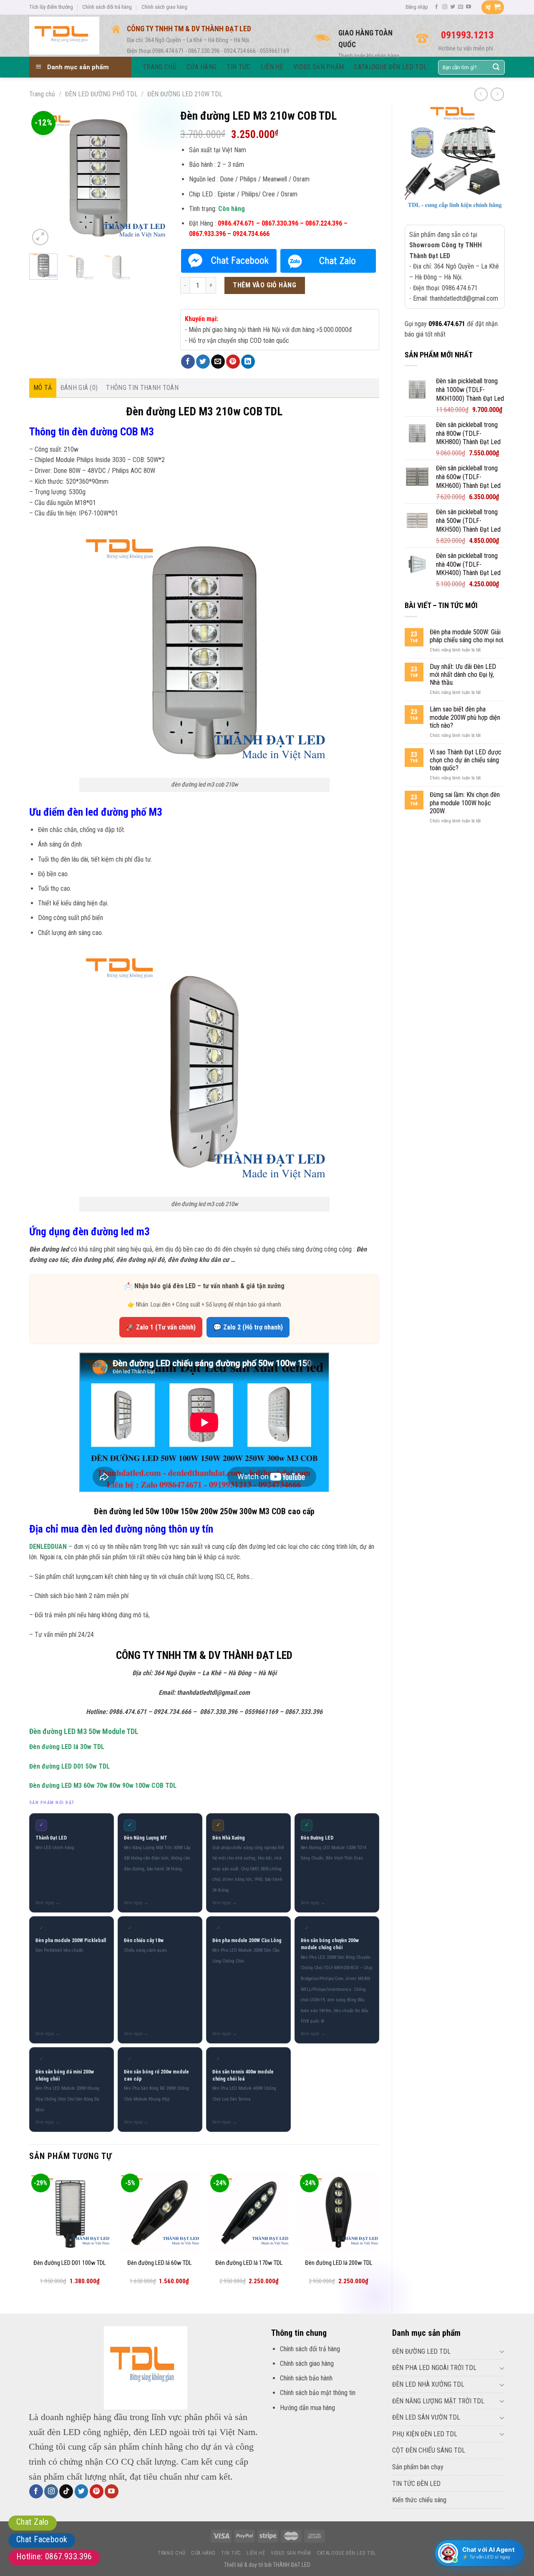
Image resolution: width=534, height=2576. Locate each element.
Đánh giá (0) (79, 388)
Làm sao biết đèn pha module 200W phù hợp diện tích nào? (465, 717)
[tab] (43, 388)
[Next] (154, 178)
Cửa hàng (203, 2553)
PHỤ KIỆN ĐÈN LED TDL (425, 2434)
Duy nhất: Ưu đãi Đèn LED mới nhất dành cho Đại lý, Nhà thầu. (463, 675)
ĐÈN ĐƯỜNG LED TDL (421, 2351)
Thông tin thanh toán (142, 388)
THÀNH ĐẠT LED (292, 2565)
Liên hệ (256, 2553)
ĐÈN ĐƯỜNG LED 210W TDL (185, 94)
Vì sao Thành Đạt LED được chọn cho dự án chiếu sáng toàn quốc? (466, 760)
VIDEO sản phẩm (291, 2553)
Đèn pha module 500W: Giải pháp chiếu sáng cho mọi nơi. (467, 636)
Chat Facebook (42, 2539)
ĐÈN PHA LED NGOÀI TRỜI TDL (434, 2368)
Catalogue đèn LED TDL (346, 2553)
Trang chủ (42, 94)
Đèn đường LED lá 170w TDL (249, 2263)
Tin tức (231, 2553)
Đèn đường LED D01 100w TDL (70, 2263)
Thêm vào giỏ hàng (264, 285)
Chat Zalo (33, 2522)
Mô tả (43, 388)
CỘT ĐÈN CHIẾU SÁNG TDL (429, 2450)
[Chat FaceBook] (229, 261)
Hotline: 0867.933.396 (54, 2556)
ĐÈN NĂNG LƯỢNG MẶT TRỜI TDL (438, 2401)
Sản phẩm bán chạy (418, 2467)
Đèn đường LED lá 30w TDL (67, 1747)
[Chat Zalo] (328, 261)
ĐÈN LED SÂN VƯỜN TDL (426, 2417)
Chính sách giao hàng (164, 7)
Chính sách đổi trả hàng (107, 7)
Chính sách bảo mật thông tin (318, 2393)
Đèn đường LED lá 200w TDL (339, 2263)
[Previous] (43, 178)
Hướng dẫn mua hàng (307, 2408)
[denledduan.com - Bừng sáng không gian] (64, 35)
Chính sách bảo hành (306, 2378)
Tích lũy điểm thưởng (51, 7)
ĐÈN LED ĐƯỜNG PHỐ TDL (101, 94)
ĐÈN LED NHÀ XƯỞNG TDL (428, 2384)
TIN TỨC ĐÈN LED (416, 2484)
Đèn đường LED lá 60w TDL (160, 2263)
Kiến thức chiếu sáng (419, 2500)
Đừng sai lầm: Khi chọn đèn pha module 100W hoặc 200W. (465, 803)
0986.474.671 (447, 324)
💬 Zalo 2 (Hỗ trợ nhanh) (248, 1327)
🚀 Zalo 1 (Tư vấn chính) (161, 1327)
